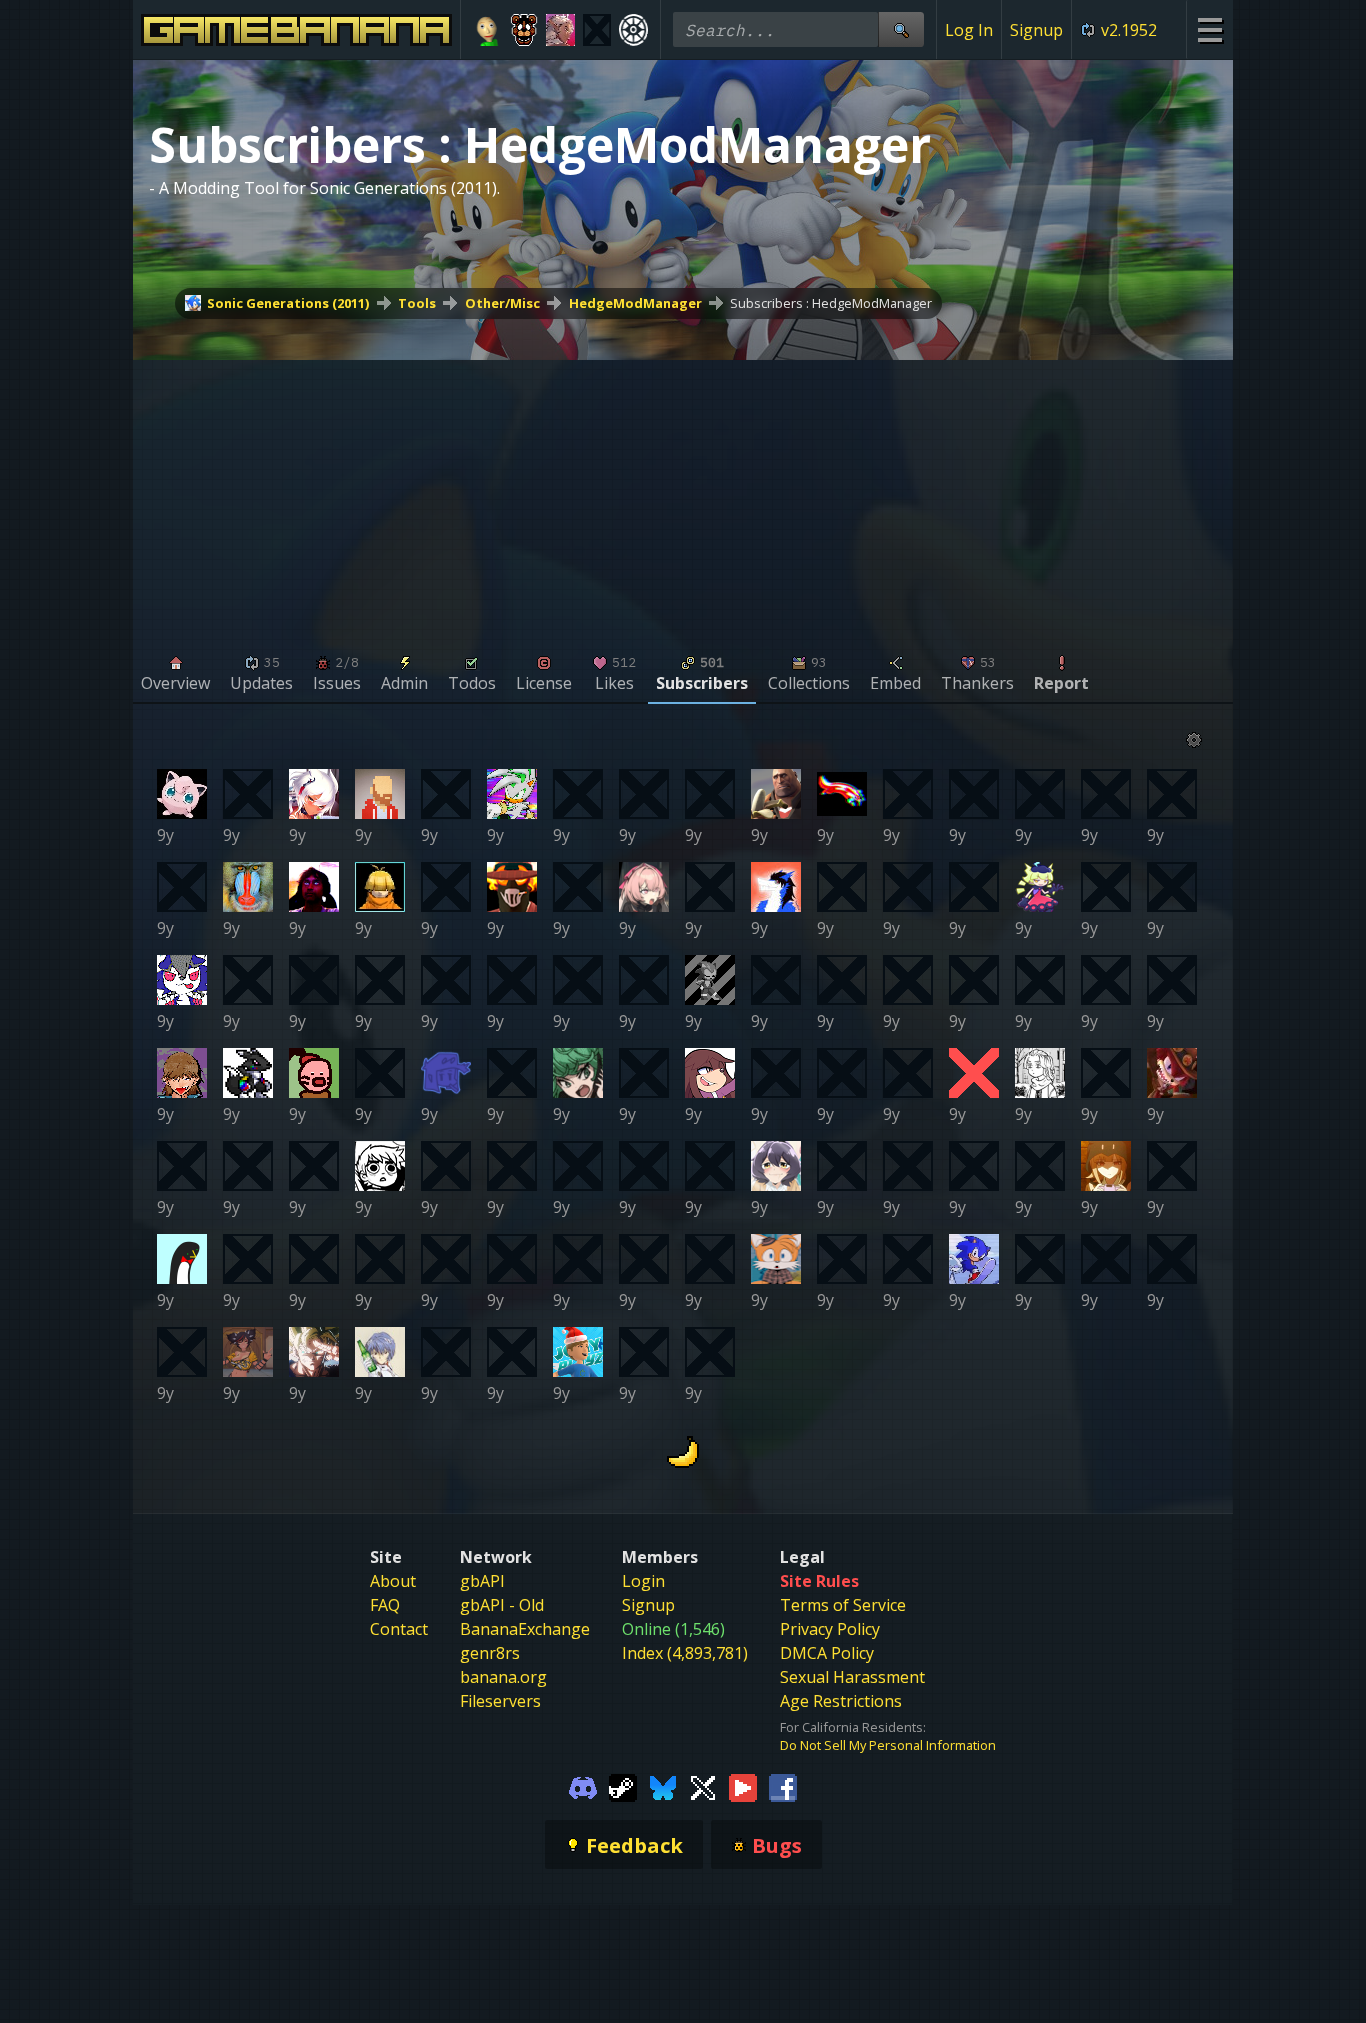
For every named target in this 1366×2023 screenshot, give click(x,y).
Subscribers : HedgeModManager (831, 303)
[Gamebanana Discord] (583, 1786)
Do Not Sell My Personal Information (888, 1745)
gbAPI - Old (502, 1605)
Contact (399, 1629)
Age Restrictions (841, 1701)
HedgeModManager (635, 303)
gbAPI (482, 1581)
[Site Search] (901, 29)
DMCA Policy (827, 1653)
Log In (969, 30)
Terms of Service (843, 1605)
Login (643, 1581)
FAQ (385, 1605)
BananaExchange (525, 1629)
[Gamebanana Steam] (623, 1786)
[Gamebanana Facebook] (783, 1786)
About (393, 1581)
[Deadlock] (633, 30)
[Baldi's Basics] (487, 30)
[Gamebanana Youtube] (743, 1786)
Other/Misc (502, 303)
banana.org (503, 1677)
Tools (417, 303)
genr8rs (490, 1653)
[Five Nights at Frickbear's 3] (524, 30)
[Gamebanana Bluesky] (663, 1786)
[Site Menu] (1209, 29)
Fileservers (500, 1701)
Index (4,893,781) (685, 1653)
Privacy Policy (830, 1629)
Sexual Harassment (852, 1677)
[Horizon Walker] (560, 30)
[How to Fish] (597, 30)
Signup (1036, 30)
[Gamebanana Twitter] (703, 1786)
